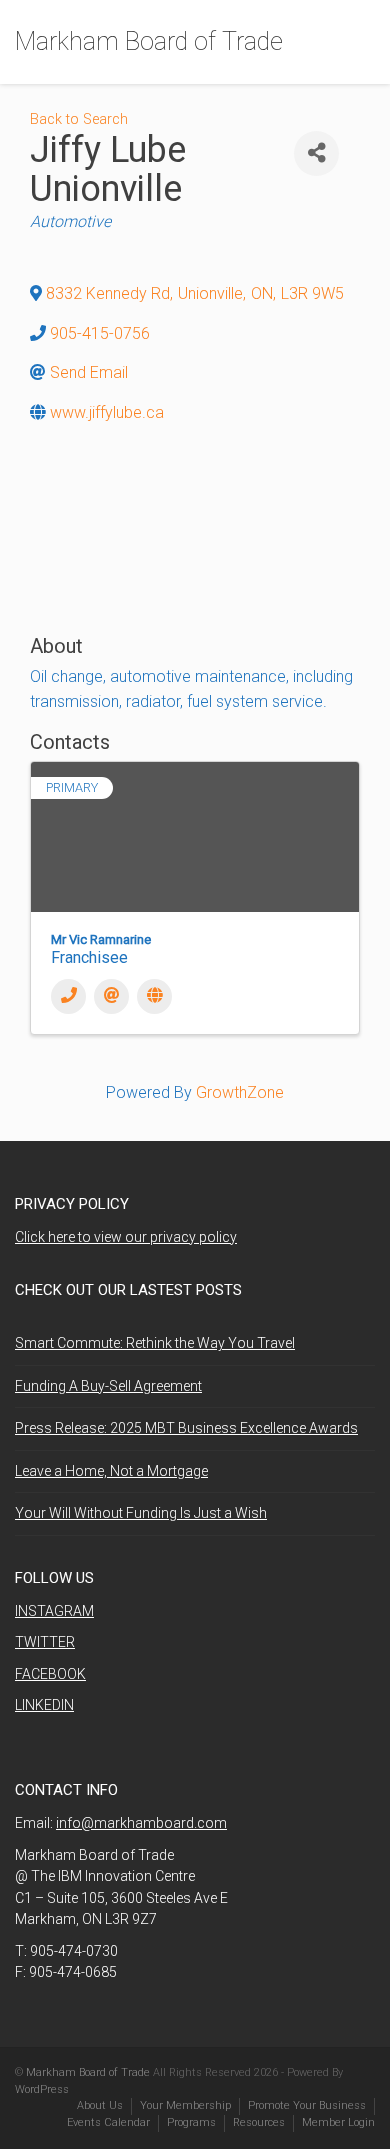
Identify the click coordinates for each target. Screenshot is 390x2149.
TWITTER (45, 1642)
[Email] (111, 996)
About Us (100, 2105)
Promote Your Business (307, 2105)
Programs (191, 2122)
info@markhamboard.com (141, 1823)
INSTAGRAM (54, 1611)
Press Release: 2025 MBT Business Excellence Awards (186, 1428)
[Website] (154, 996)
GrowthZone (240, 1092)
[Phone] (68, 996)
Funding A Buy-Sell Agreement (108, 1386)
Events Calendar (108, 2122)
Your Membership (185, 2105)
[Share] (316, 153)
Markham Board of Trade (149, 41)
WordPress (42, 2089)
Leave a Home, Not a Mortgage (111, 1471)
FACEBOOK (50, 1674)
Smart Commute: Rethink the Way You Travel (155, 1343)
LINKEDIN (44, 1705)
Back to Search (79, 119)
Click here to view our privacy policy (126, 1237)
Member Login (338, 2122)
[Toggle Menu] (361, 43)
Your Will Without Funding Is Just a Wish (141, 1513)
